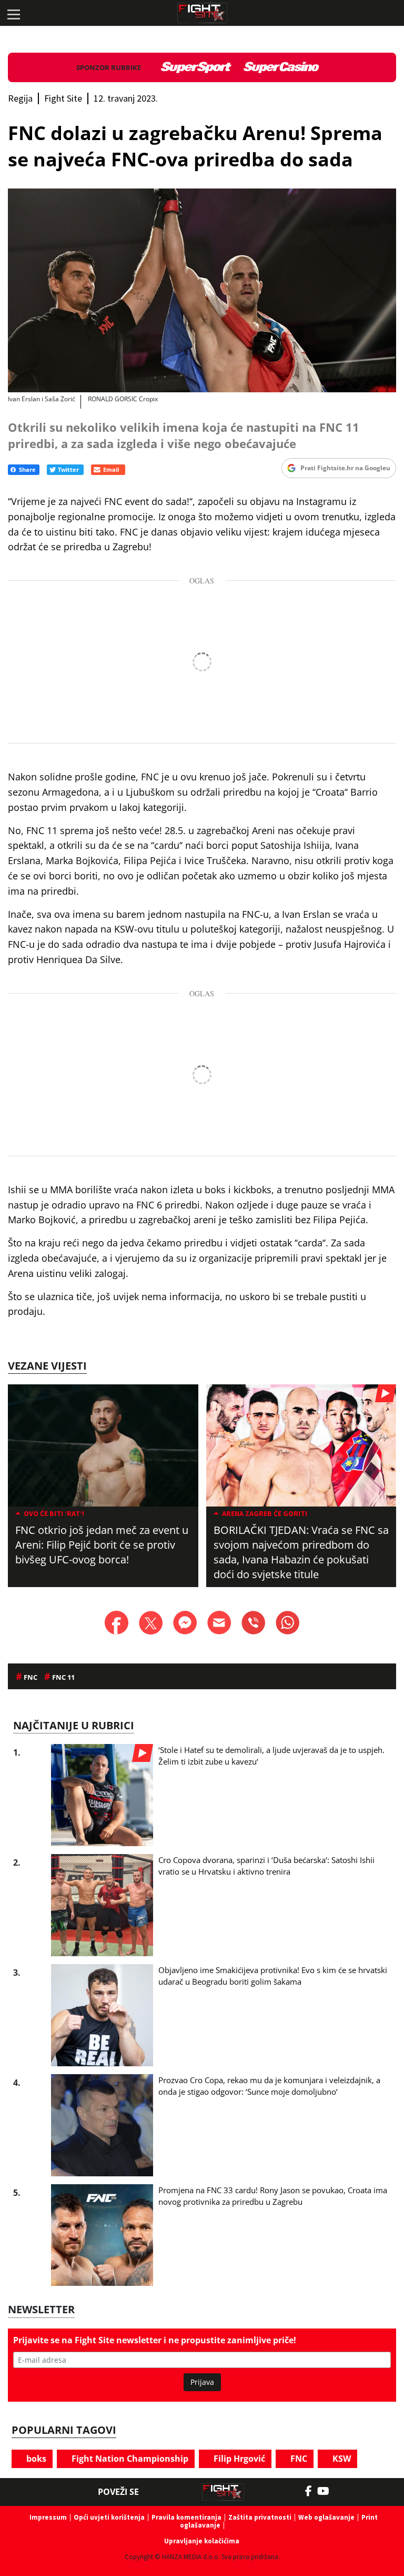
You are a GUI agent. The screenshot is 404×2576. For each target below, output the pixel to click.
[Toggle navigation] (13, 13)
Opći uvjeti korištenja (109, 2517)
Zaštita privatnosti (260, 2517)
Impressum (48, 2517)
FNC (298, 2459)
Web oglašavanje (326, 2517)
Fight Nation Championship (129, 2459)
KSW (341, 2459)
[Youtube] (329, 2491)
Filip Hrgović (238, 2459)
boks (35, 2459)
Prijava (202, 2382)
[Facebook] (311, 2491)
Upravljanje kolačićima (202, 2541)
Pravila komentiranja (186, 2517)
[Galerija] (202, 290)
